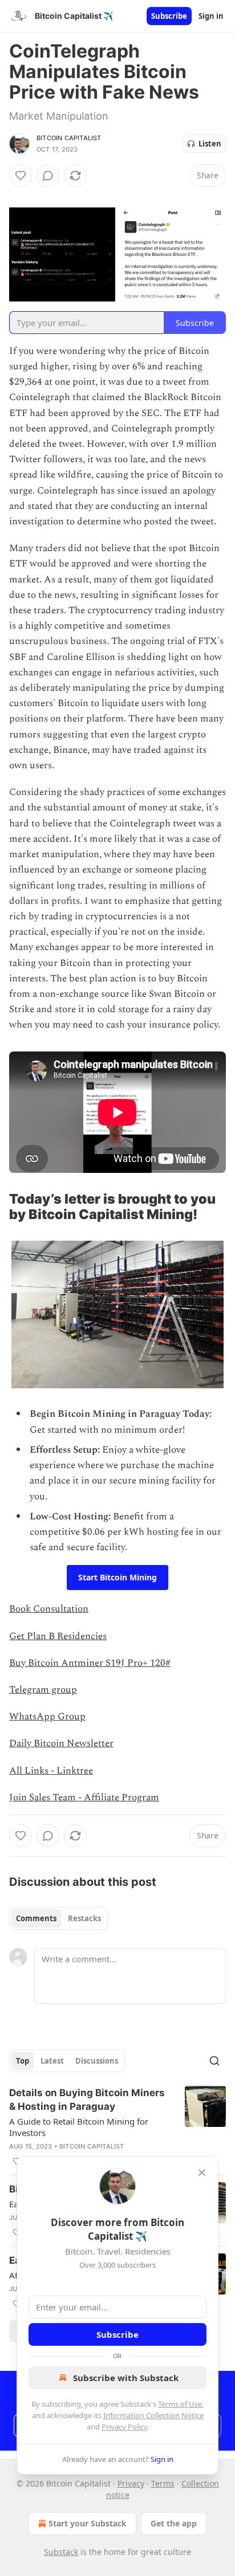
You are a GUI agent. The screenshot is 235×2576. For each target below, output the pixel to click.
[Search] (214, 2061)
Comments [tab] (36, 1918)
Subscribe (169, 16)
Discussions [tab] (97, 2061)
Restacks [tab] (84, 1918)
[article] (117, 2127)
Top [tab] (23, 2061)
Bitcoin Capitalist (69, 138)
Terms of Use (180, 2404)
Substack (61, 2552)
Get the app (174, 2523)
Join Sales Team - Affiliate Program (84, 1798)
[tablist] (58, 1918)
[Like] (21, 176)
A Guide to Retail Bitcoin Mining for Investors (79, 2127)
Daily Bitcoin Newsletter (61, 1743)
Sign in (211, 16)
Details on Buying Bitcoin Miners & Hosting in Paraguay (87, 2100)
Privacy (131, 2483)
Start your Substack (88, 2523)
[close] (202, 2173)
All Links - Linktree (51, 1771)
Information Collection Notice (153, 2415)
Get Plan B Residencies (58, 1636)
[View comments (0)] (48, 176)
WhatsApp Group (47, 1717)
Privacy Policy (124, 2427)
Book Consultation (49, 1609)
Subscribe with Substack (126, 2378)
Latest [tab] (52, 2061)
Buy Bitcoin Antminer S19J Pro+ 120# (90, 1663)
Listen (210, 144)
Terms (163, 2483)
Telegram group (43, 1690)
